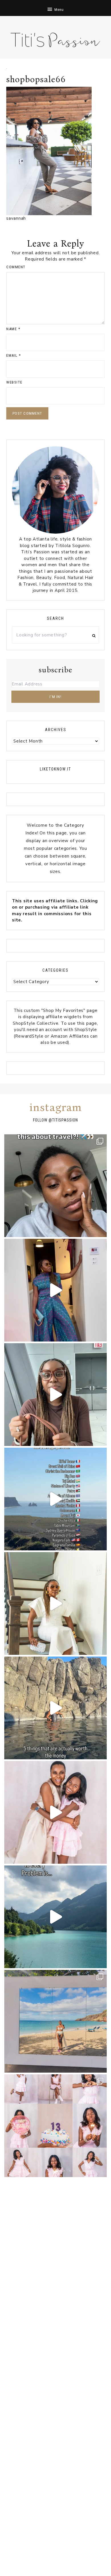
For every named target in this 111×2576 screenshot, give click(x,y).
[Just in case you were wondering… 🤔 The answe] (55, 1917)
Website (14, 382)
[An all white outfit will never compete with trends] (55, 1603)
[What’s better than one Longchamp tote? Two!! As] (55, 1395)
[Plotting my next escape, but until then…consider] (55, 2021)
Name (13, 329)
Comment (16, 267)
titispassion (65, 1120)
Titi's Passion (55, 37)
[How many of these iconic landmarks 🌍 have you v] (55, 1499)
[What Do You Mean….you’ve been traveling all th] (55, 1186)
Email (14, 355)
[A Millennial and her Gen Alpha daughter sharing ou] (55, 1812)
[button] (55, 8)
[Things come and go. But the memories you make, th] (55, 1708)
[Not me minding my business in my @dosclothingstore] (55, 1290)
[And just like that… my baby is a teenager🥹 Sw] (55, 2126)
